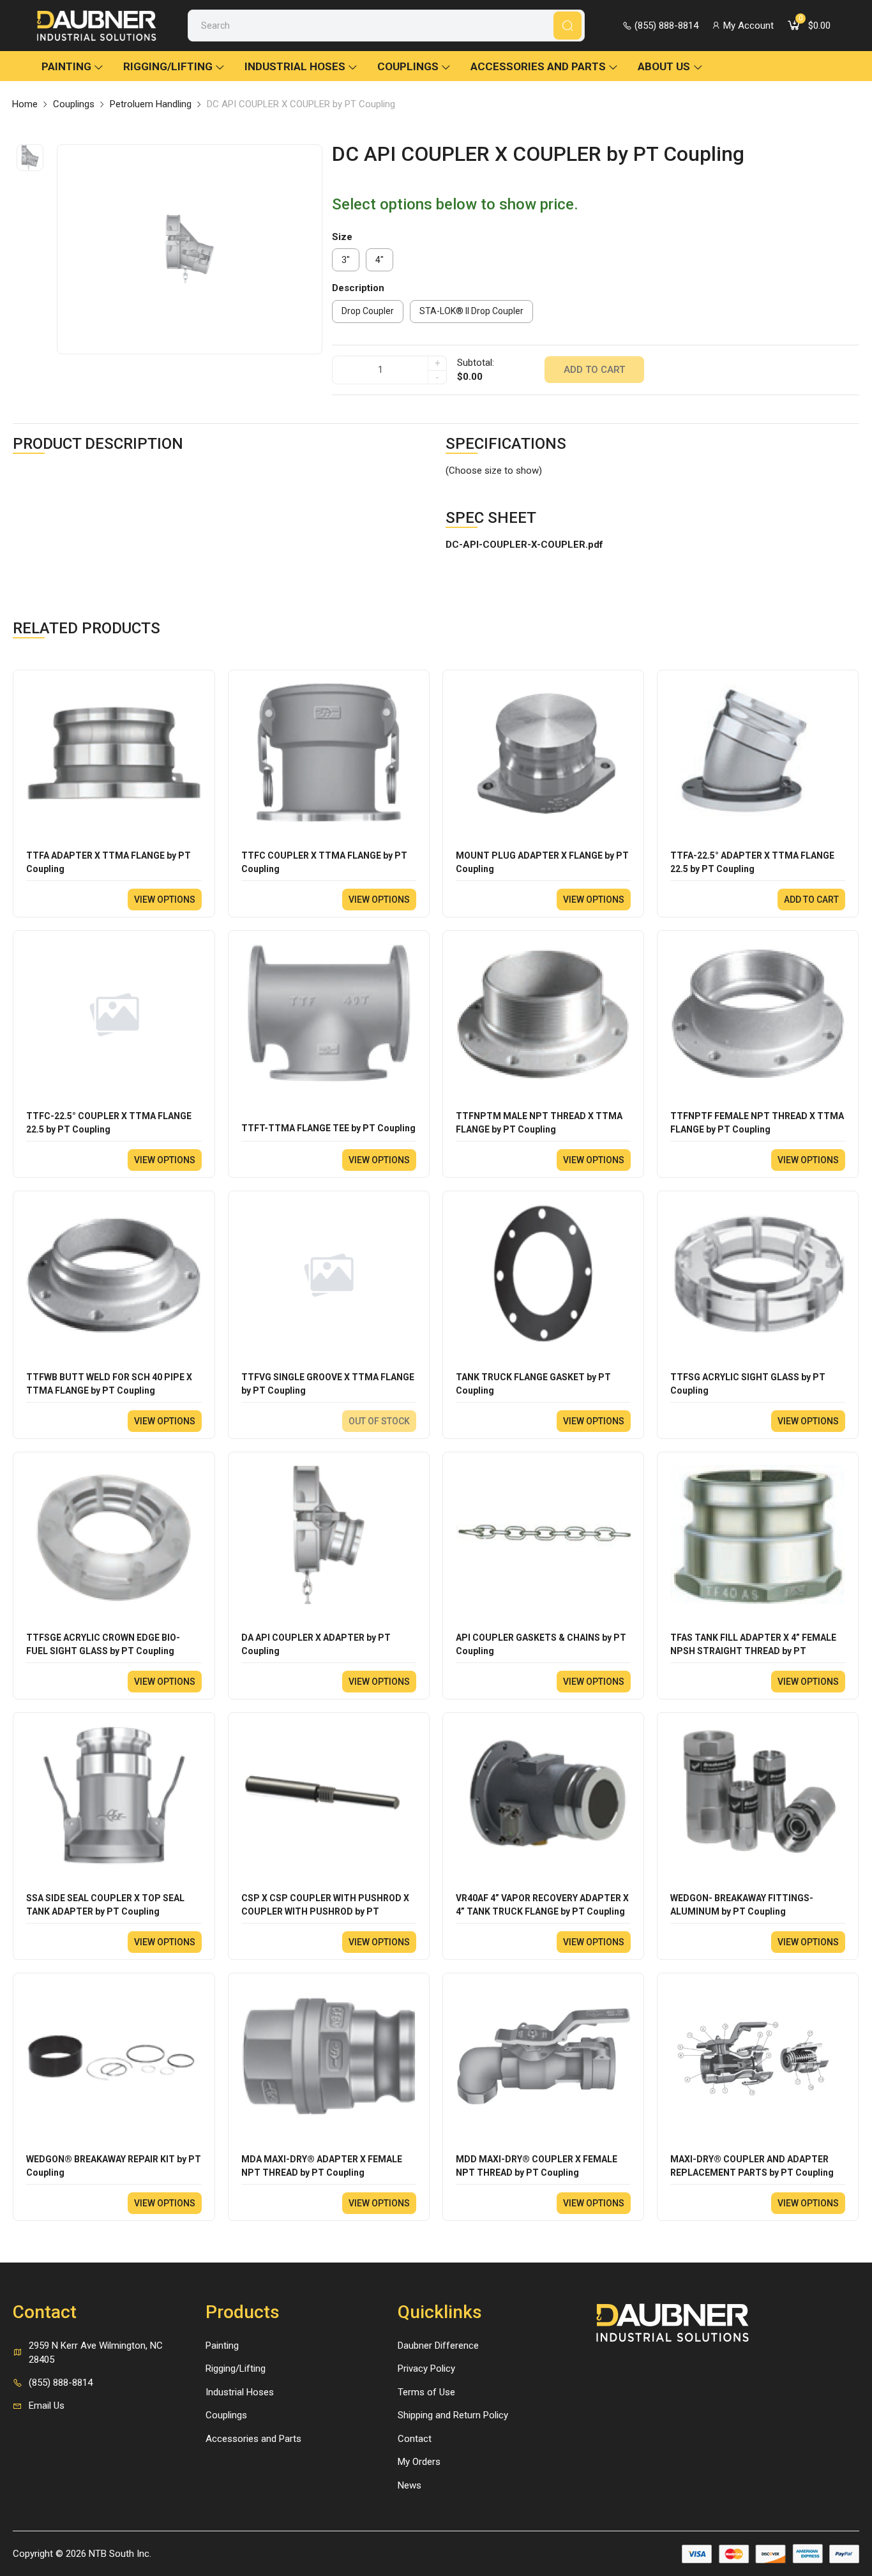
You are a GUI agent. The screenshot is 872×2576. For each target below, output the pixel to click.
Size (342, 237)
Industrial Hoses (295, 66)
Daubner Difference (438, 2346)
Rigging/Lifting (168, 66)
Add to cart (594, 370)
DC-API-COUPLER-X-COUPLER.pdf (524, 545)
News (410, 2485)
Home (25, 104)
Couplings (408, 66)
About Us (664, 66)
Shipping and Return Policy (453, 2415)
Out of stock (379, 1421)
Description (358, 288)
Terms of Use (426, 2392)
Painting (66, 66)
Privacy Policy (426, 2369)
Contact (415, 2439)
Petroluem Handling (151, 104)
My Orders (419, 2462)
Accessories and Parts (538, 66)
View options (165, 900)
